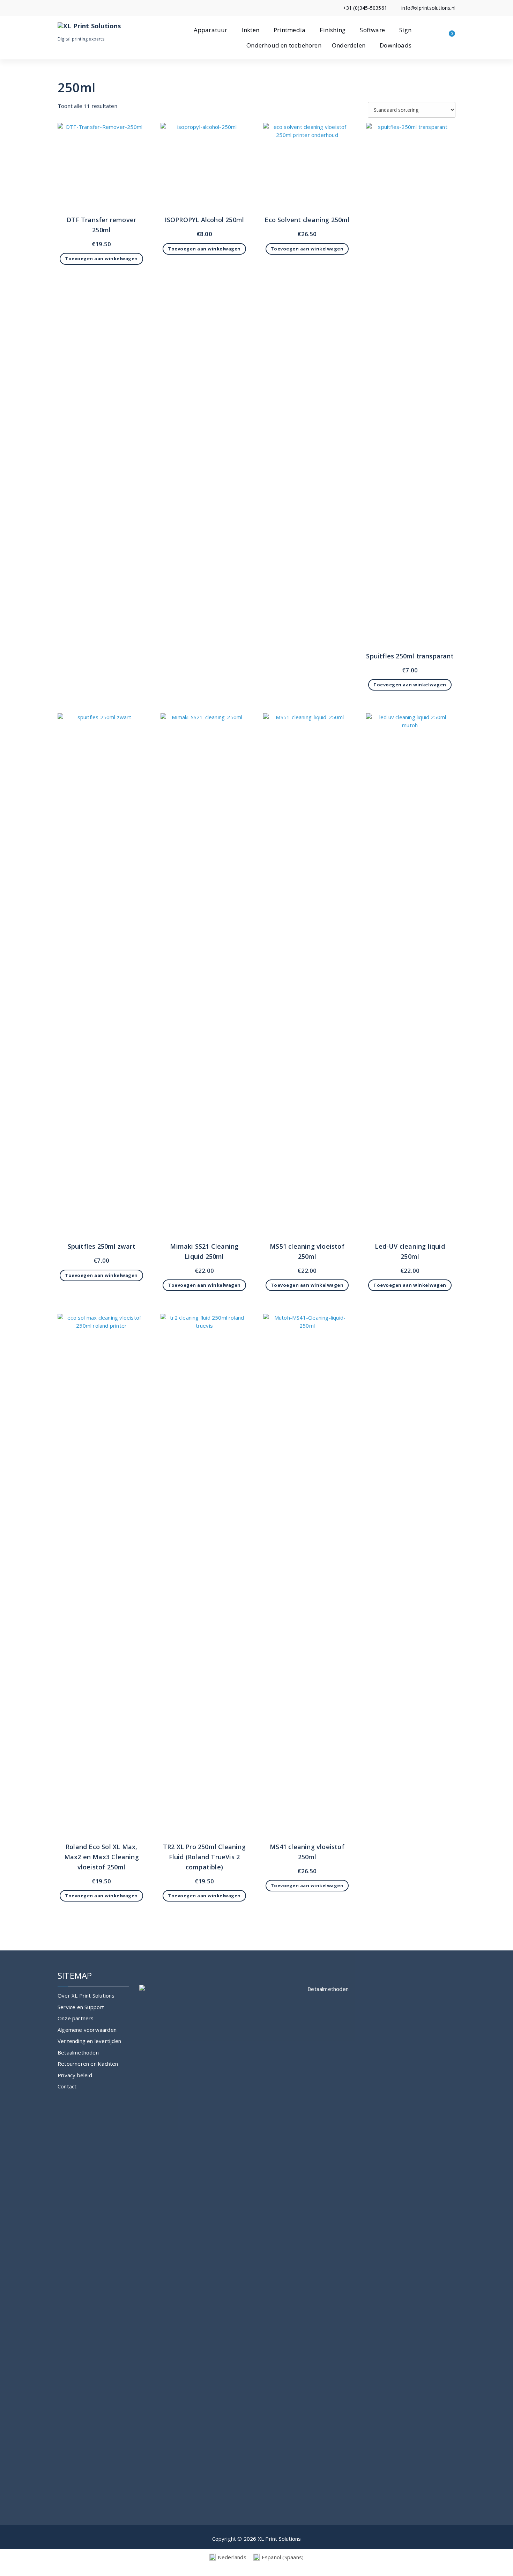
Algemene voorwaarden (87, 2030)
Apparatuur (211, 30)
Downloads (396, 45)
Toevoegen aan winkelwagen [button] (101, 258)
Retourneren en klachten (88, 2064)
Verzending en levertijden (89, 2041)
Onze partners (76, 2018)
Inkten (251, 30)
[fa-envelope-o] (70, 8)
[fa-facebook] (60, 8)
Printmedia (289, 30)
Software (372, 30)
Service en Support (81, 2007)
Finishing (333, 30)
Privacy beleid (75, 2075)
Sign (405, 30)
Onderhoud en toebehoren (284, 45)
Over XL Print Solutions (86, 1995)
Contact (67, 2086)
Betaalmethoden (78, 2052)
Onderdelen (349, 45)
